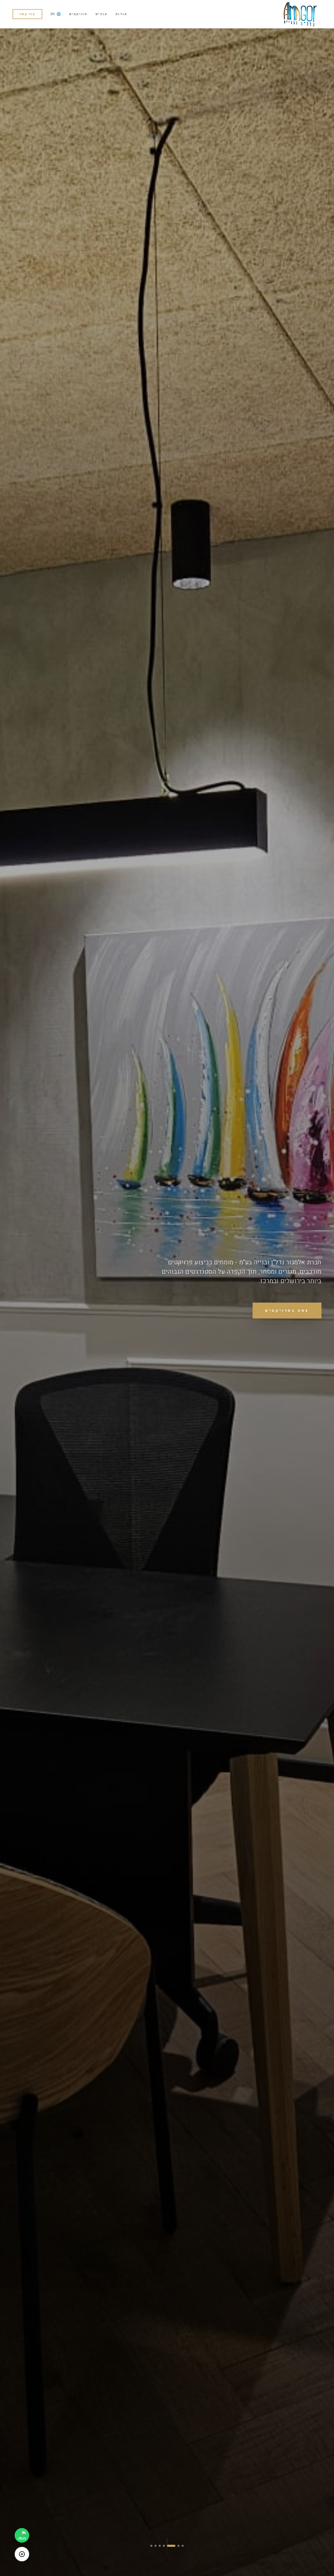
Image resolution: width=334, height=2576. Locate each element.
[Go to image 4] (170, 2546)
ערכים (101, 14)
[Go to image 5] (166, 2546)
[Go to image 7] (151, 2546)
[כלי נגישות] (22, 2554)
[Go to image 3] (174, 2546)
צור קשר (27, 14)
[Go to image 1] (183, 2546)
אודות (121, 14)
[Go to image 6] (159, 2546)
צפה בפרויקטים (287, 1311)
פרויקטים (78, 14)
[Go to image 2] (178, 2546)
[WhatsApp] (22, 2535)
